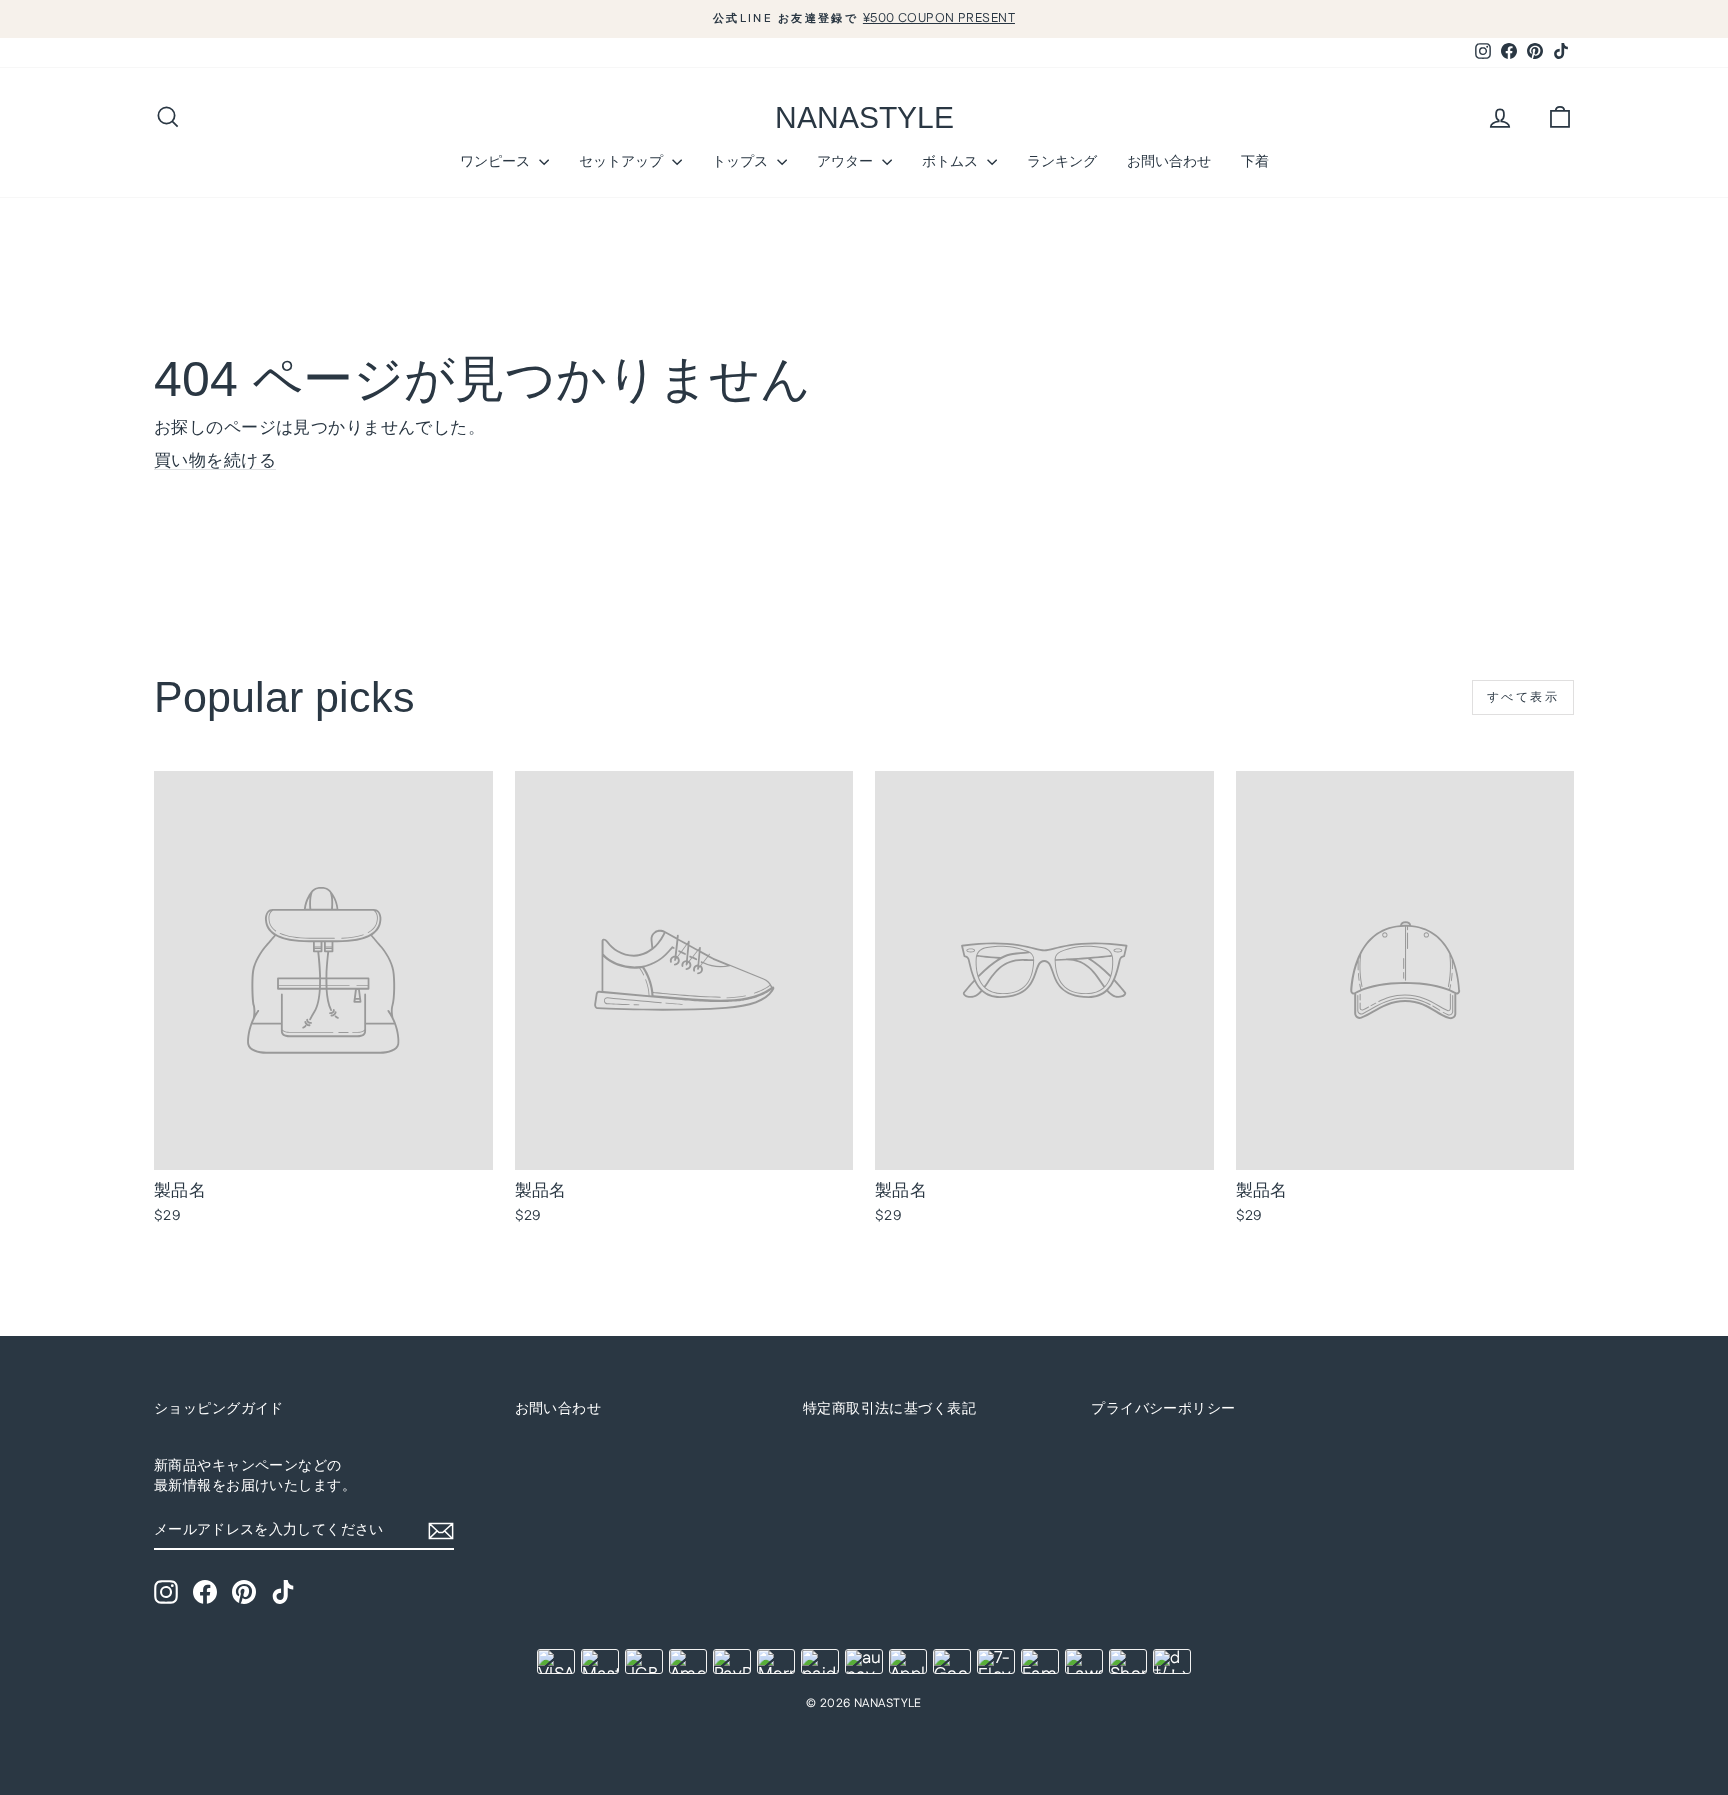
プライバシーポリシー (1163, 1409)
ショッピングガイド (219, 1409)
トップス (742, 161)
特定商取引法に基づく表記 (889, 1409)
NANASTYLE (864, 117)
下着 (1255, 161)
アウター (847, 161)
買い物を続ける (215, 461)
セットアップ (623, 161)
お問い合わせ (1169, 161)
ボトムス (952, 161)
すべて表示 (1523, 697)
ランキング (1062, 161)
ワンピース (497, 161)
